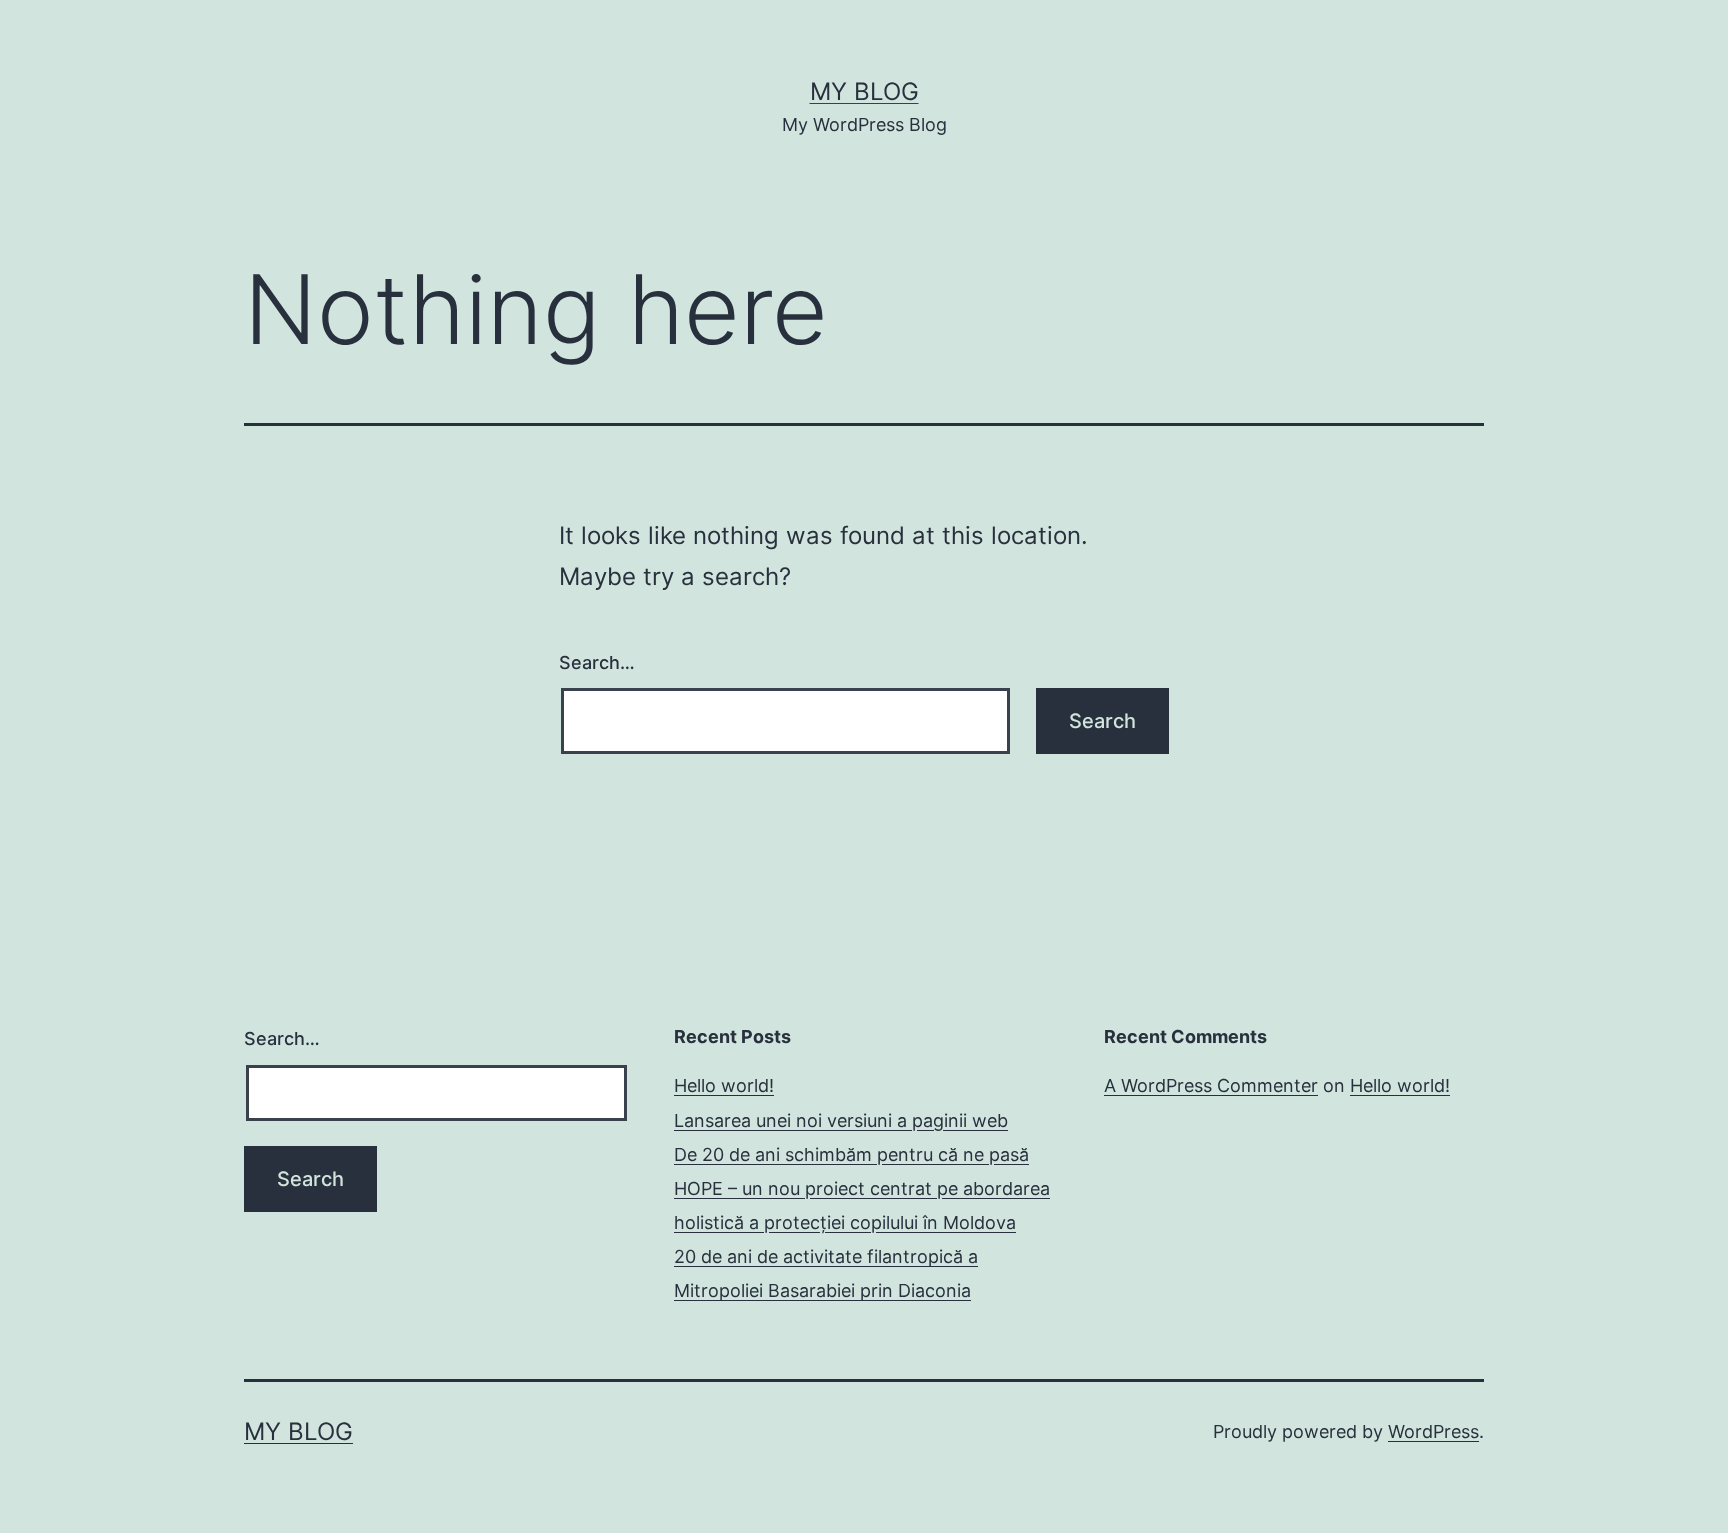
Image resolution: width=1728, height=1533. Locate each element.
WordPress (1433, 1431)
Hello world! (724, 1085)
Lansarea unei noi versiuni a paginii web (841, 1120)
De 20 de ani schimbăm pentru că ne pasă (851, 1154)
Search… (597, 662)
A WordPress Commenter (1211, 1085)
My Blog (864, 91)
